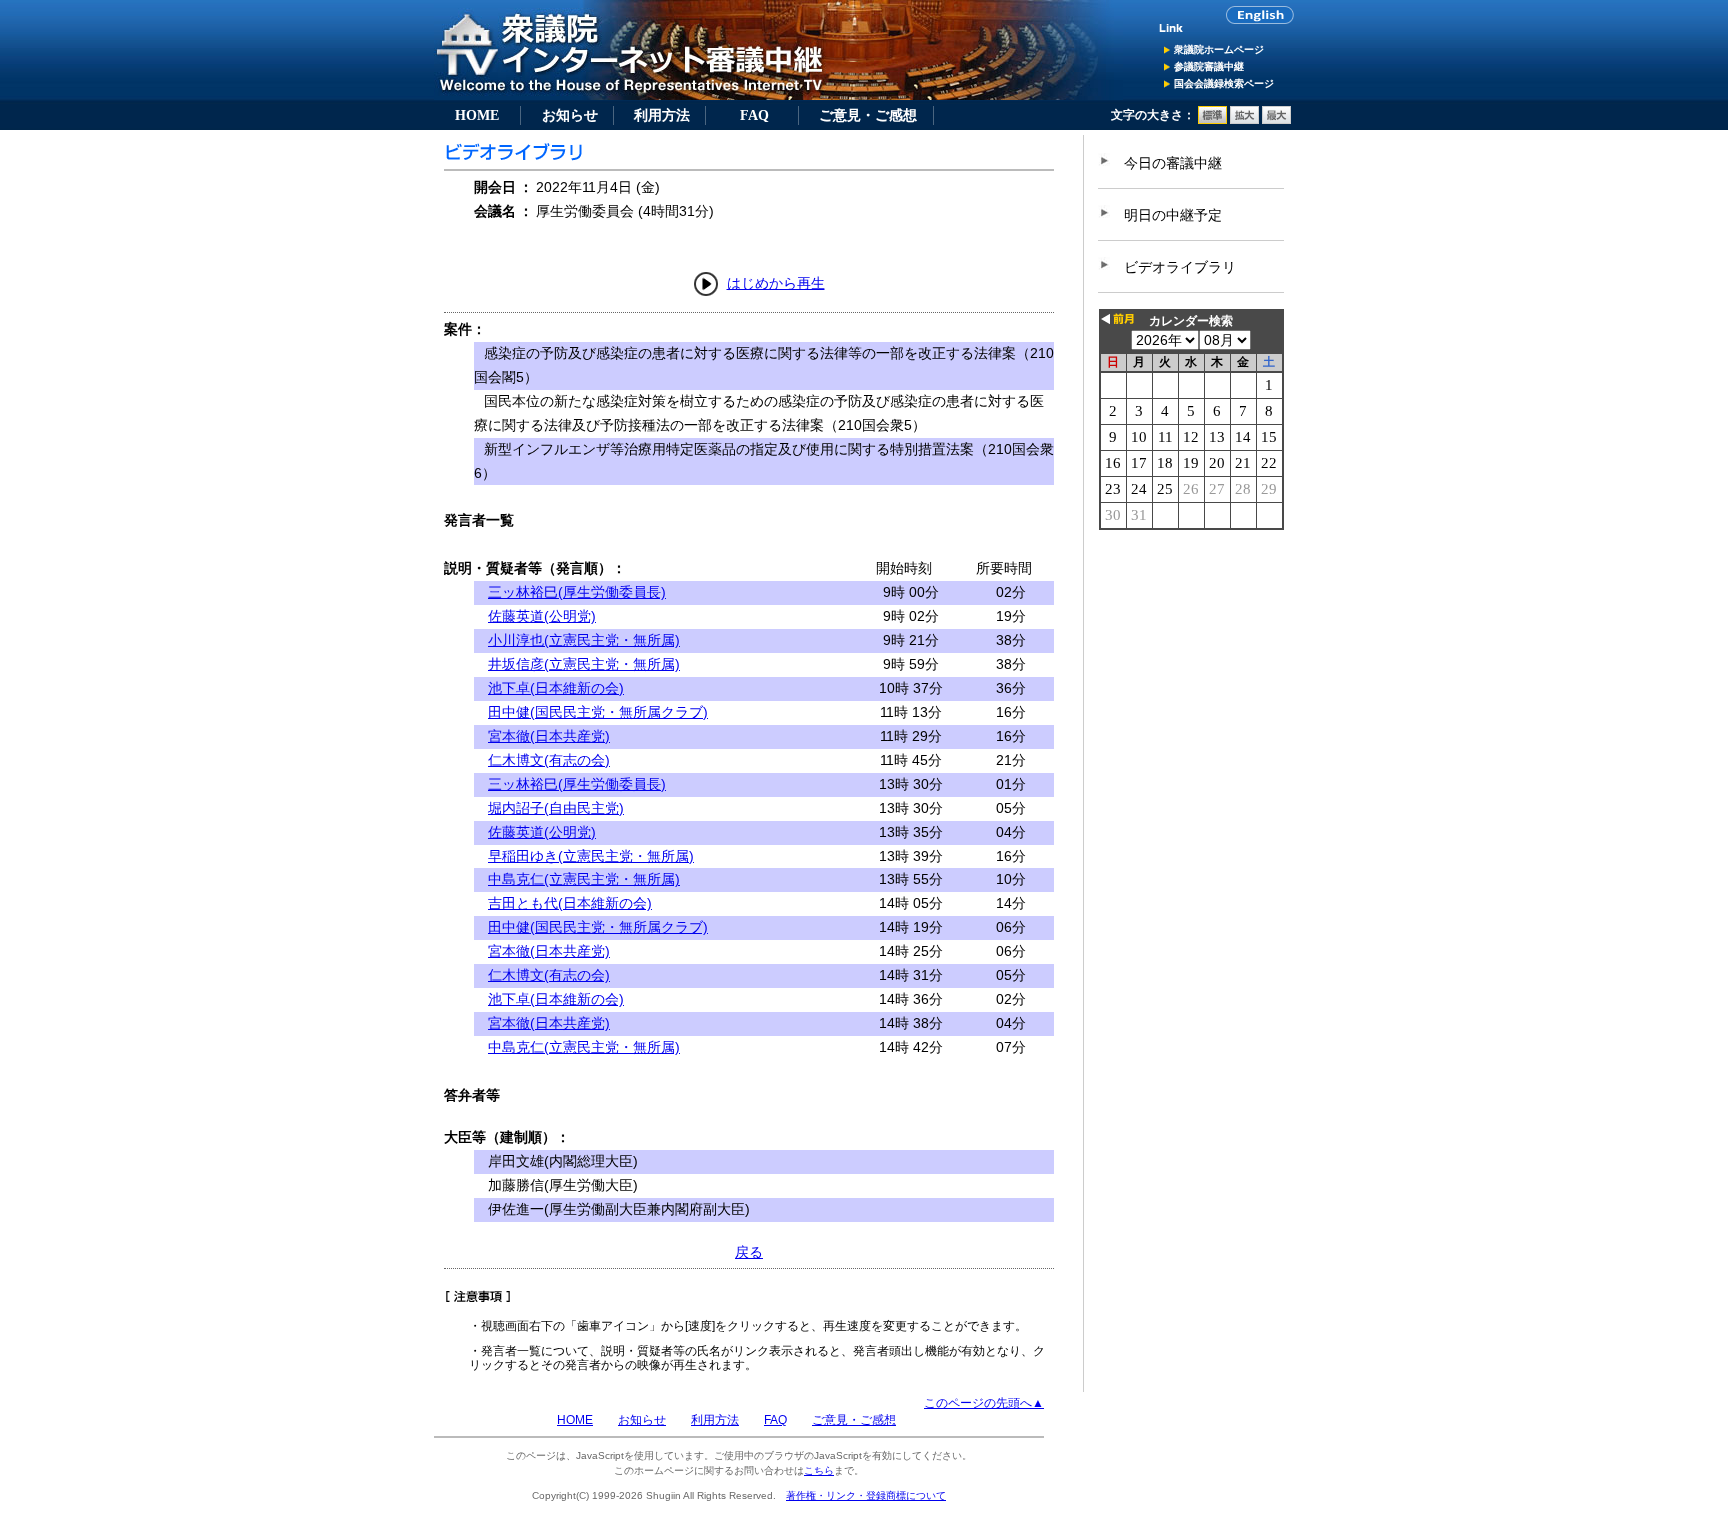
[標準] (1212, 120)
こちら (819, 1470)
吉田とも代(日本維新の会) (570, 903)
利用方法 (662, 115)
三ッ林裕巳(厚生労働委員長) (577, 592)
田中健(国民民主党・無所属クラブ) (598, 712)
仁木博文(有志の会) (549, 760)
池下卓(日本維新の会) (556, 688)
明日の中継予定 (1173, 215)
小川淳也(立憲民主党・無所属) (584, 640)
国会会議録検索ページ (1224, 83)
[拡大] (1244, 120)
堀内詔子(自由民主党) (556, 808)
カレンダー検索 (1191, 321)
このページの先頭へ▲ (984, 1403)
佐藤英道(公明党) (542, 616)
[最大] (1276, 120)
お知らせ (570, 115)
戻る (749, 1252)
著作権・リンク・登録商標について (866, 1495)
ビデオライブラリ (1180, 267)
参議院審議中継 (1209, 66)
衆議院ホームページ (1219, 49)
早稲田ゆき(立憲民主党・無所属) (591, 856)
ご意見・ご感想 (868, 115)
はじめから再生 (776, 283)
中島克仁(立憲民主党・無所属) (584, 879)
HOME (477, 115)
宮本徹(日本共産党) (549, 736)
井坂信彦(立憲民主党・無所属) (584, 664)
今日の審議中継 (1173, 163)
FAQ (754, 115)
